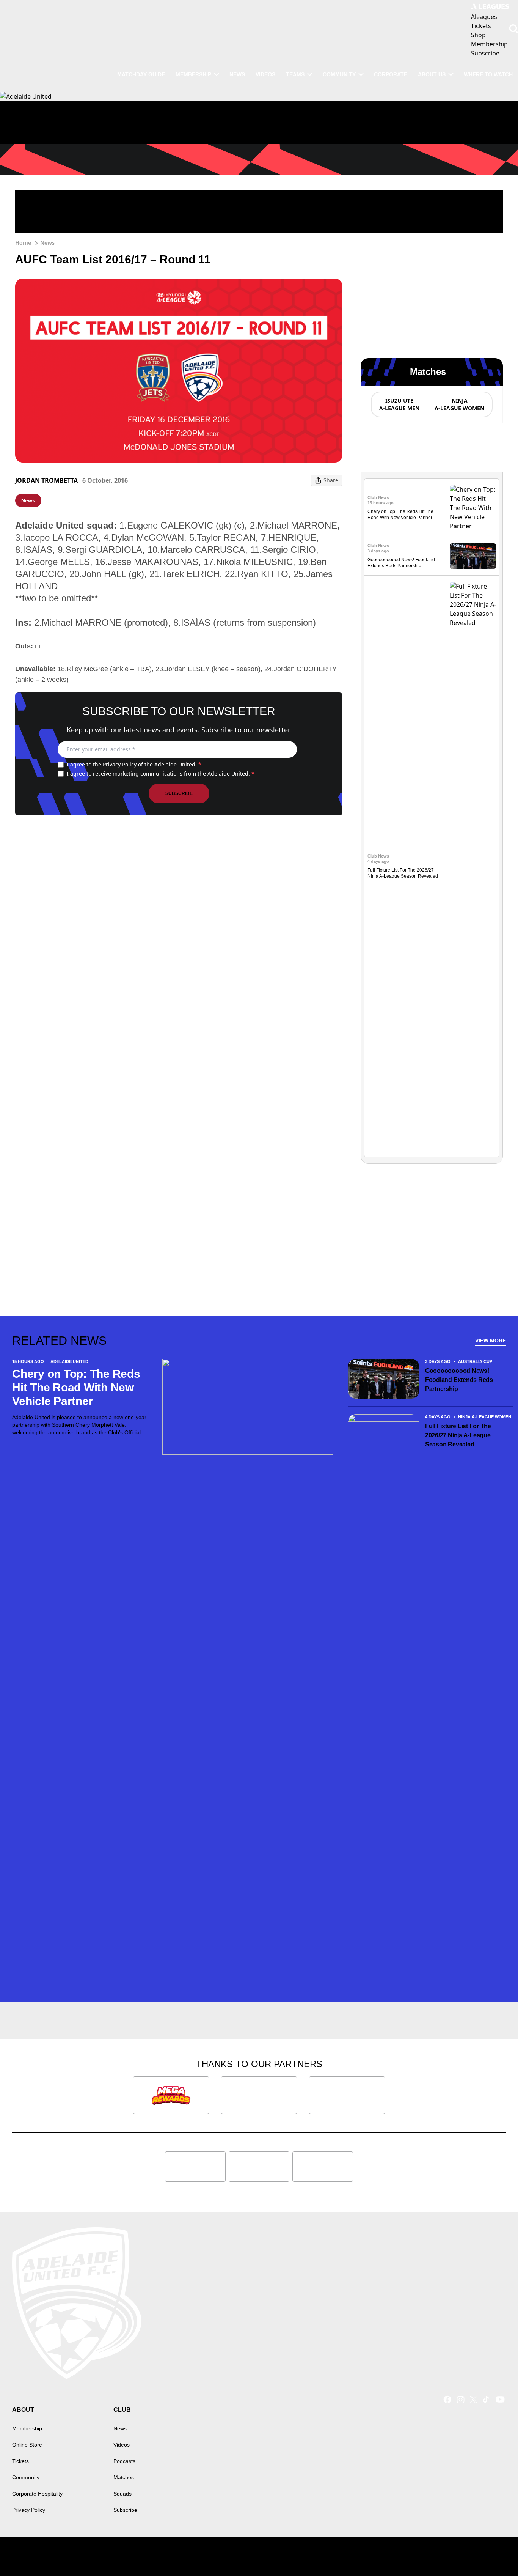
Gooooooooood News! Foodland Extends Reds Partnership (459, 1380)
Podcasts (124, 2461)
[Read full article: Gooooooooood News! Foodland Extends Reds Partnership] (473, 556)
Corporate (391, 74)
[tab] (399, 404)
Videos (265, 74)
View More (491, 1341)
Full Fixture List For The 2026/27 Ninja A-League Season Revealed (458, 1435)
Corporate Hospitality (37, 2494)
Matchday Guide (141, 74)
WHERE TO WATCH (488, 74)
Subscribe (179, 793)
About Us (432, 74)
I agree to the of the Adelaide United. (134, 764)
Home (23, 243)
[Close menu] (494, 2552)
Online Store (27, 2445)
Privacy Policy (120, 764)
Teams (295, 74)
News (237, 74)
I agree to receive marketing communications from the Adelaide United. (161, 773)
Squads (122, 2494)
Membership (193, 74)
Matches (124, 2477)
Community (339, 74)
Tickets (20, 2461)
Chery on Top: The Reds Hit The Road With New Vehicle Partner (76, 1387)
